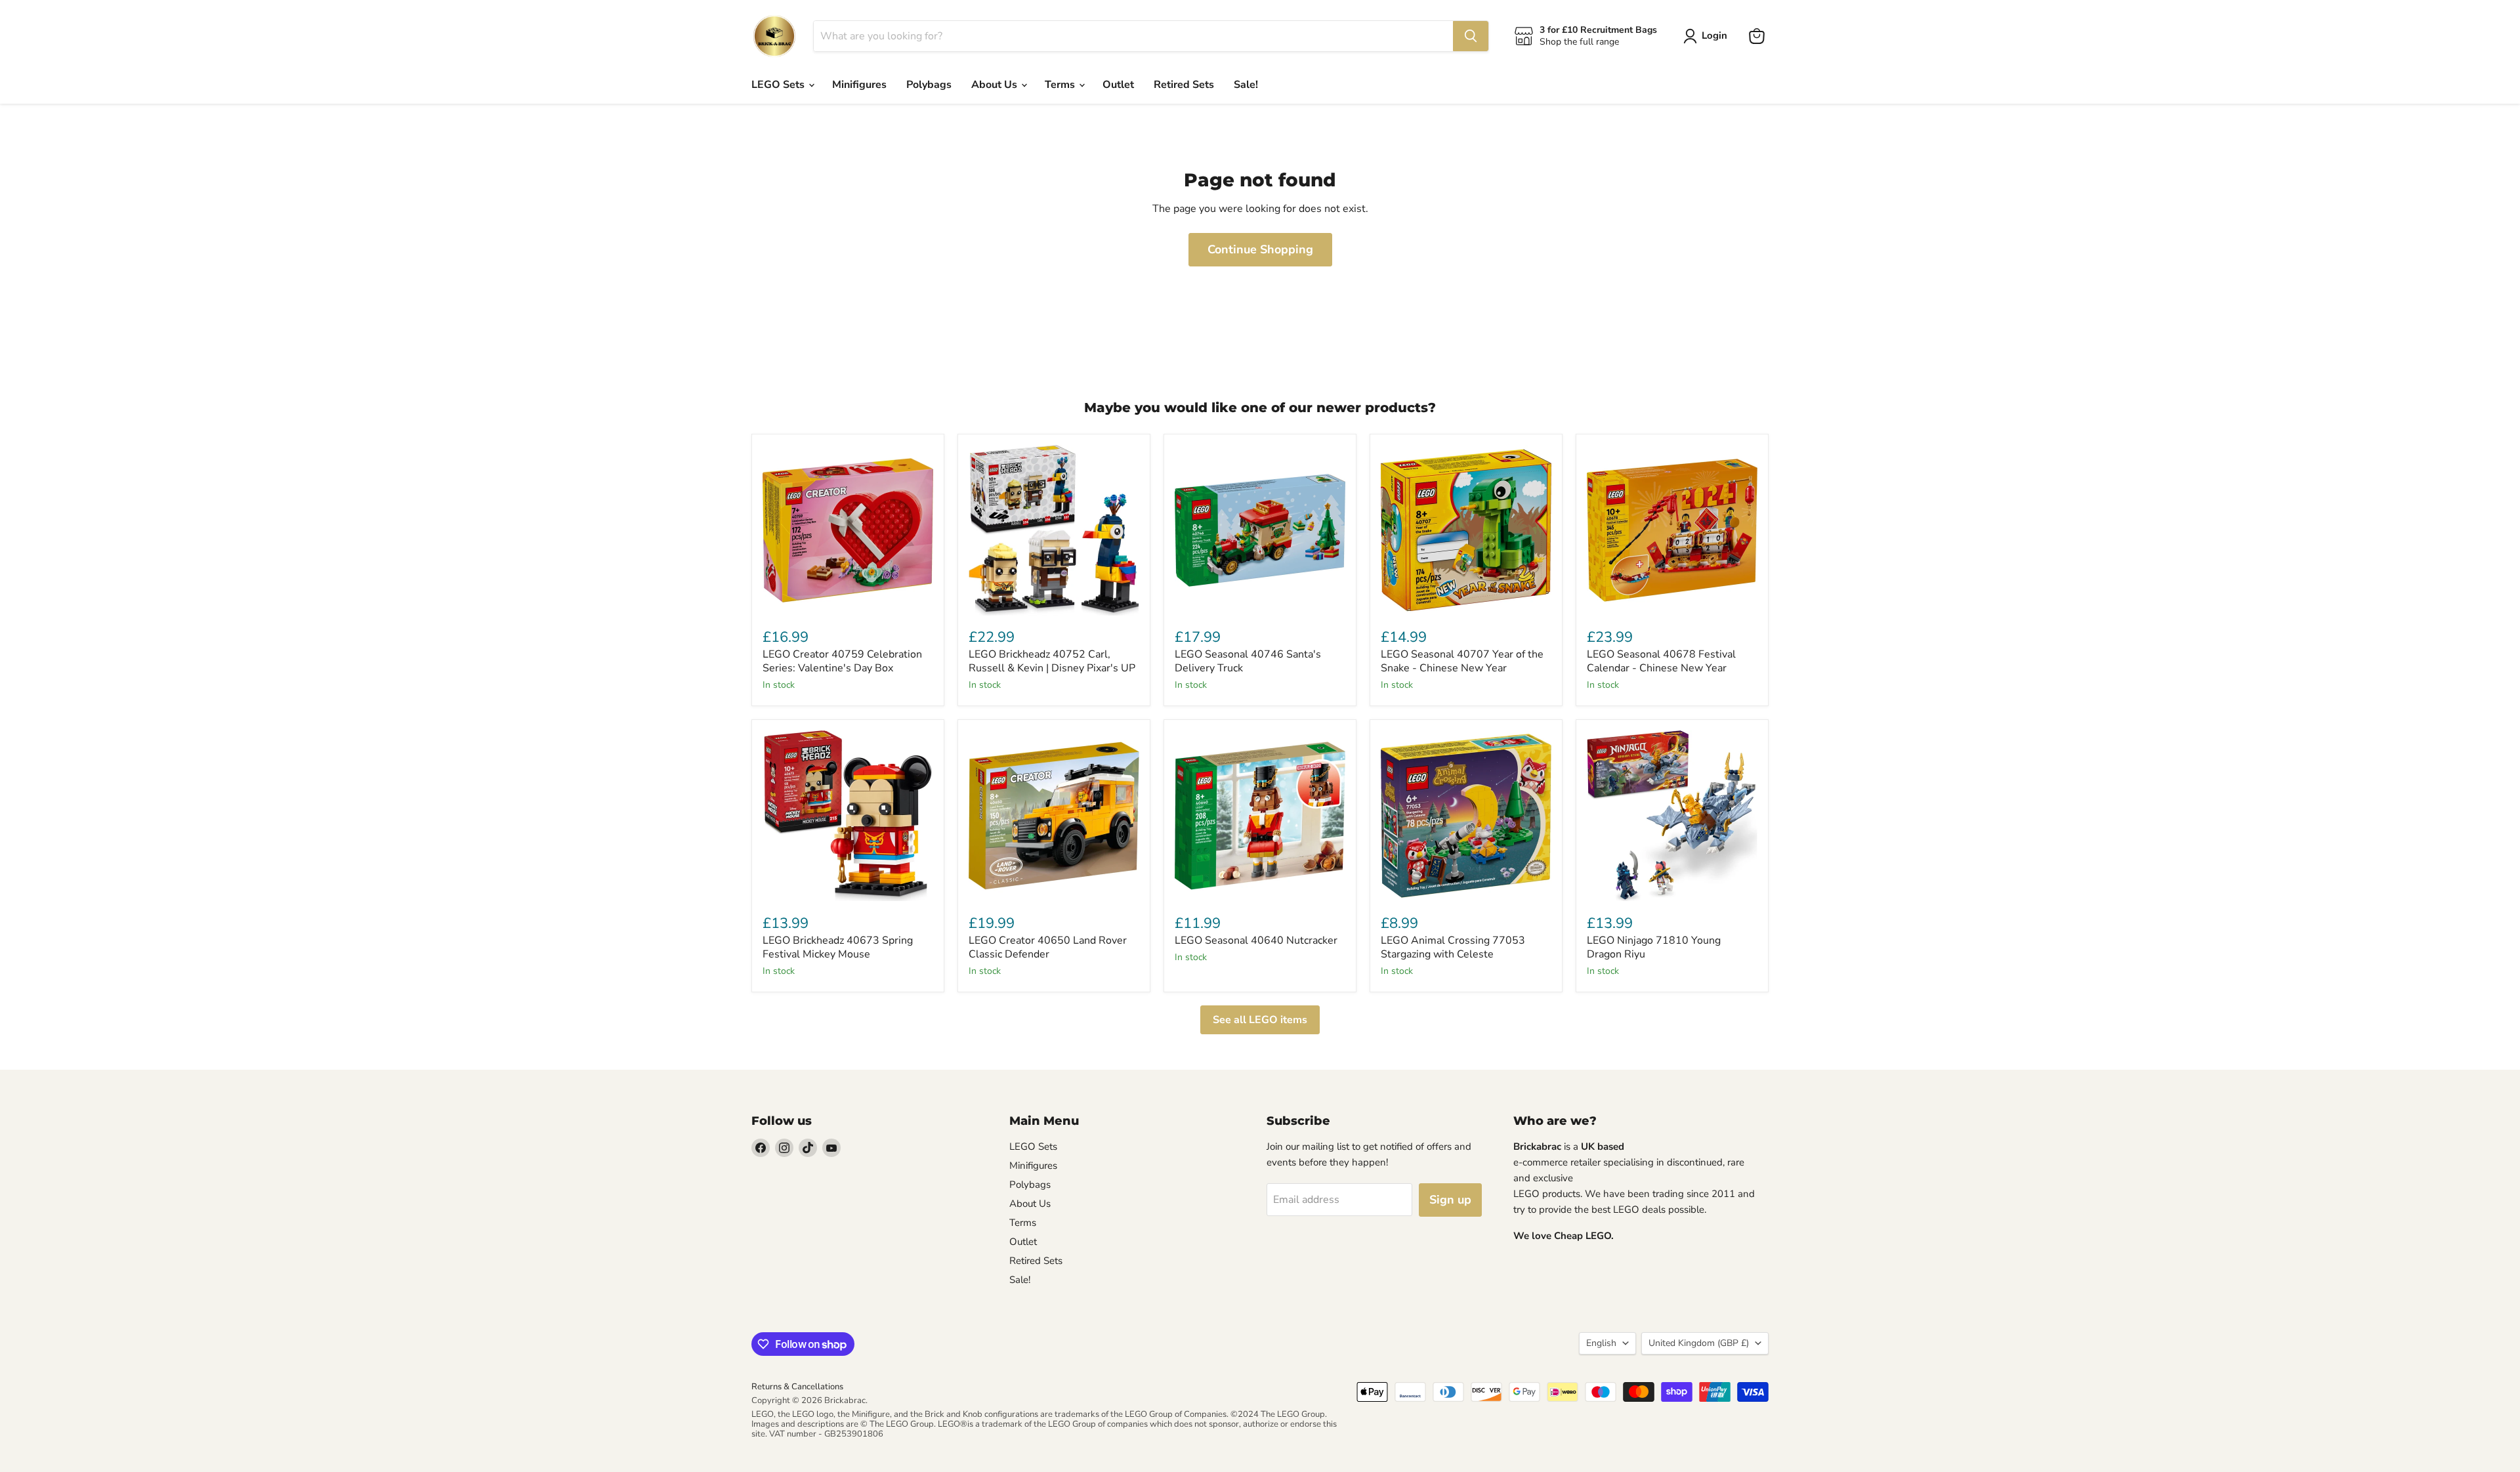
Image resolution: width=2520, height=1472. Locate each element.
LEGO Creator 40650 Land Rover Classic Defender (1048, 947)
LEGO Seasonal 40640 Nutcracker (1256, 940)
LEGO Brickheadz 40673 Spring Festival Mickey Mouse (838, 947)
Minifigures (859, 85)
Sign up (1450, 1200)
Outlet (1118, 85)
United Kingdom (1699, 1343)
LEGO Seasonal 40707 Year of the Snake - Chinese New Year (1462, 661)
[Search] (1471, 36)
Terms (1061, 85)
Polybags (929, 85)
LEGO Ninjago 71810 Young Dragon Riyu (1654, 947)
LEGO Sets (779, 85)
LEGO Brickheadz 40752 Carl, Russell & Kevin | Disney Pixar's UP (1052, 661)
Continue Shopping (1260, 249)
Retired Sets (1184, 85)
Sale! (1246, 85)
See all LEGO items (1260, 1020)
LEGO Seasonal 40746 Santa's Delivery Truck (1248, 661)
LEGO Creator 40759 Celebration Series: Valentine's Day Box (842, 661)
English (1601, 1343)
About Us (996, 85)
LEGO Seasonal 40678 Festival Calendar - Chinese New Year (1661, 661)
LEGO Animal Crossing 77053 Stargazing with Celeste (1453, 947)
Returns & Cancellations (797, 1387)
